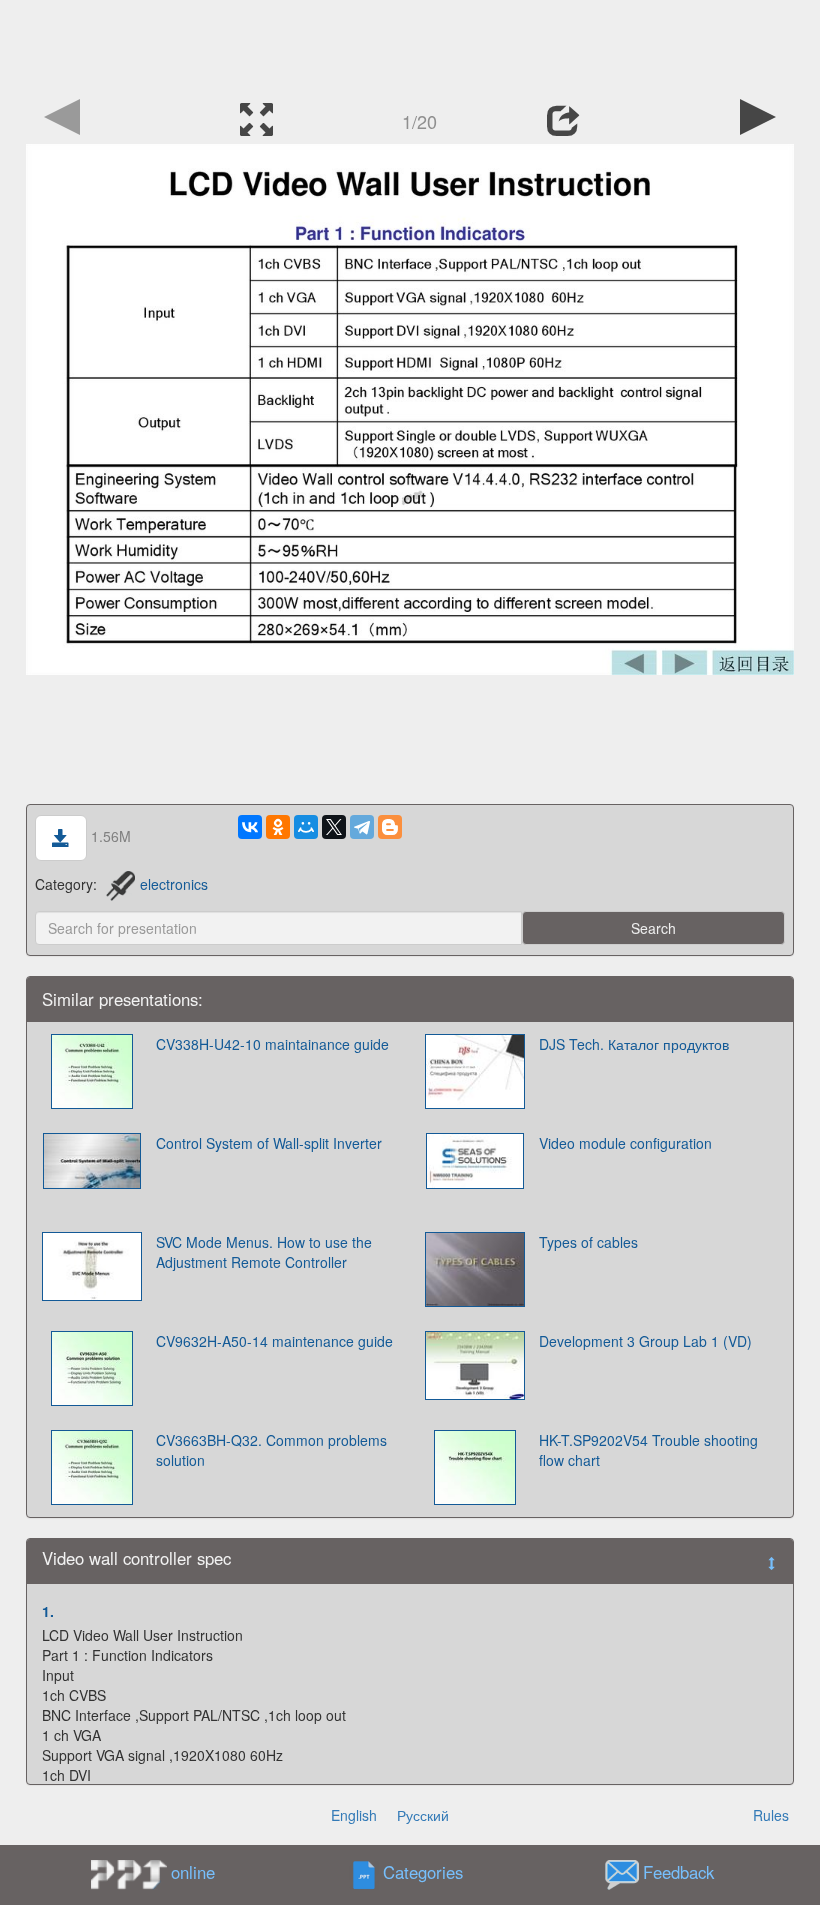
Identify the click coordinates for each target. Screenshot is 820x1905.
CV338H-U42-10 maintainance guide (272, 1044)
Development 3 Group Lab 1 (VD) (645, 1341)
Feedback (678, 1873)
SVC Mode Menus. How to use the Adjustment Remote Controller (264, 1252)
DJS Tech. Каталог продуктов (634, 1044)
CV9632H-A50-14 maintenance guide (274, 1341)
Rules (771, 1815)
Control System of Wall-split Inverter (269, 1143)
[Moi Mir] (306, 827)
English (354, 1815)
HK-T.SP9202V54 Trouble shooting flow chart (648, 1450)
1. (48, 1611)
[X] (334, 827)
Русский (423, 1815)
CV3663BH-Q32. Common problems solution (271, 1450)
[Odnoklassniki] (278, 827)
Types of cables (588, 1242)
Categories (423, 1873)
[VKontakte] (250, 827)
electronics (174, 884)
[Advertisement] (410, 45)
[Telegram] (362, 827)
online (193, 1872)
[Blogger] (390, 827)
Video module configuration (625, 1143)
